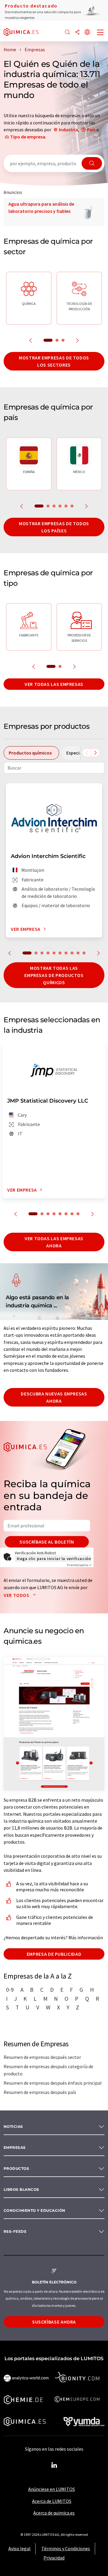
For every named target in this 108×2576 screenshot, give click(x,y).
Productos (16, 2168)
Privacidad (54, 2558)
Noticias (13, 2126)
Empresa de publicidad (54, 1954)
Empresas (15, 2147)
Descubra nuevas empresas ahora (54, 1397)
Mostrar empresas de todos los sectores (54, 361)
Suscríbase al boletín (47, 1542)
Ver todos (17, 1595)
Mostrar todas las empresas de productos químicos (54, 975)
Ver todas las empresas (54, 684)
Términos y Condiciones (66, 2548)
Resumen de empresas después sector (42, 2057)
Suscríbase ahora (54, 2322)
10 (84, 953)
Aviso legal (19, 2548)
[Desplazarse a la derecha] (95, 753)
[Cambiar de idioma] (87, 33)
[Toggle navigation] (100, 33)
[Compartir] (77, 33)
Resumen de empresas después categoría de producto (48, 2070)
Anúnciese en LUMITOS (52, 2489)
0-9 (10, 1990)
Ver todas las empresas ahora (54, 1242)
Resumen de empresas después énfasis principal (53, 2083)
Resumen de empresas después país (40, 2092)
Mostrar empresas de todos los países (54, 527)
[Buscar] (67, 33)
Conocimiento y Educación (34, 2210)
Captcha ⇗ (79, 1565)
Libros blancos (21, 2189)
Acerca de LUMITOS (52, 2501)
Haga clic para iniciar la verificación (54, 1559)
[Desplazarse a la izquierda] (87, 753)
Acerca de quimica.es (54, 2513)
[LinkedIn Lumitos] (54, 2465)
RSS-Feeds (15, 2231)
